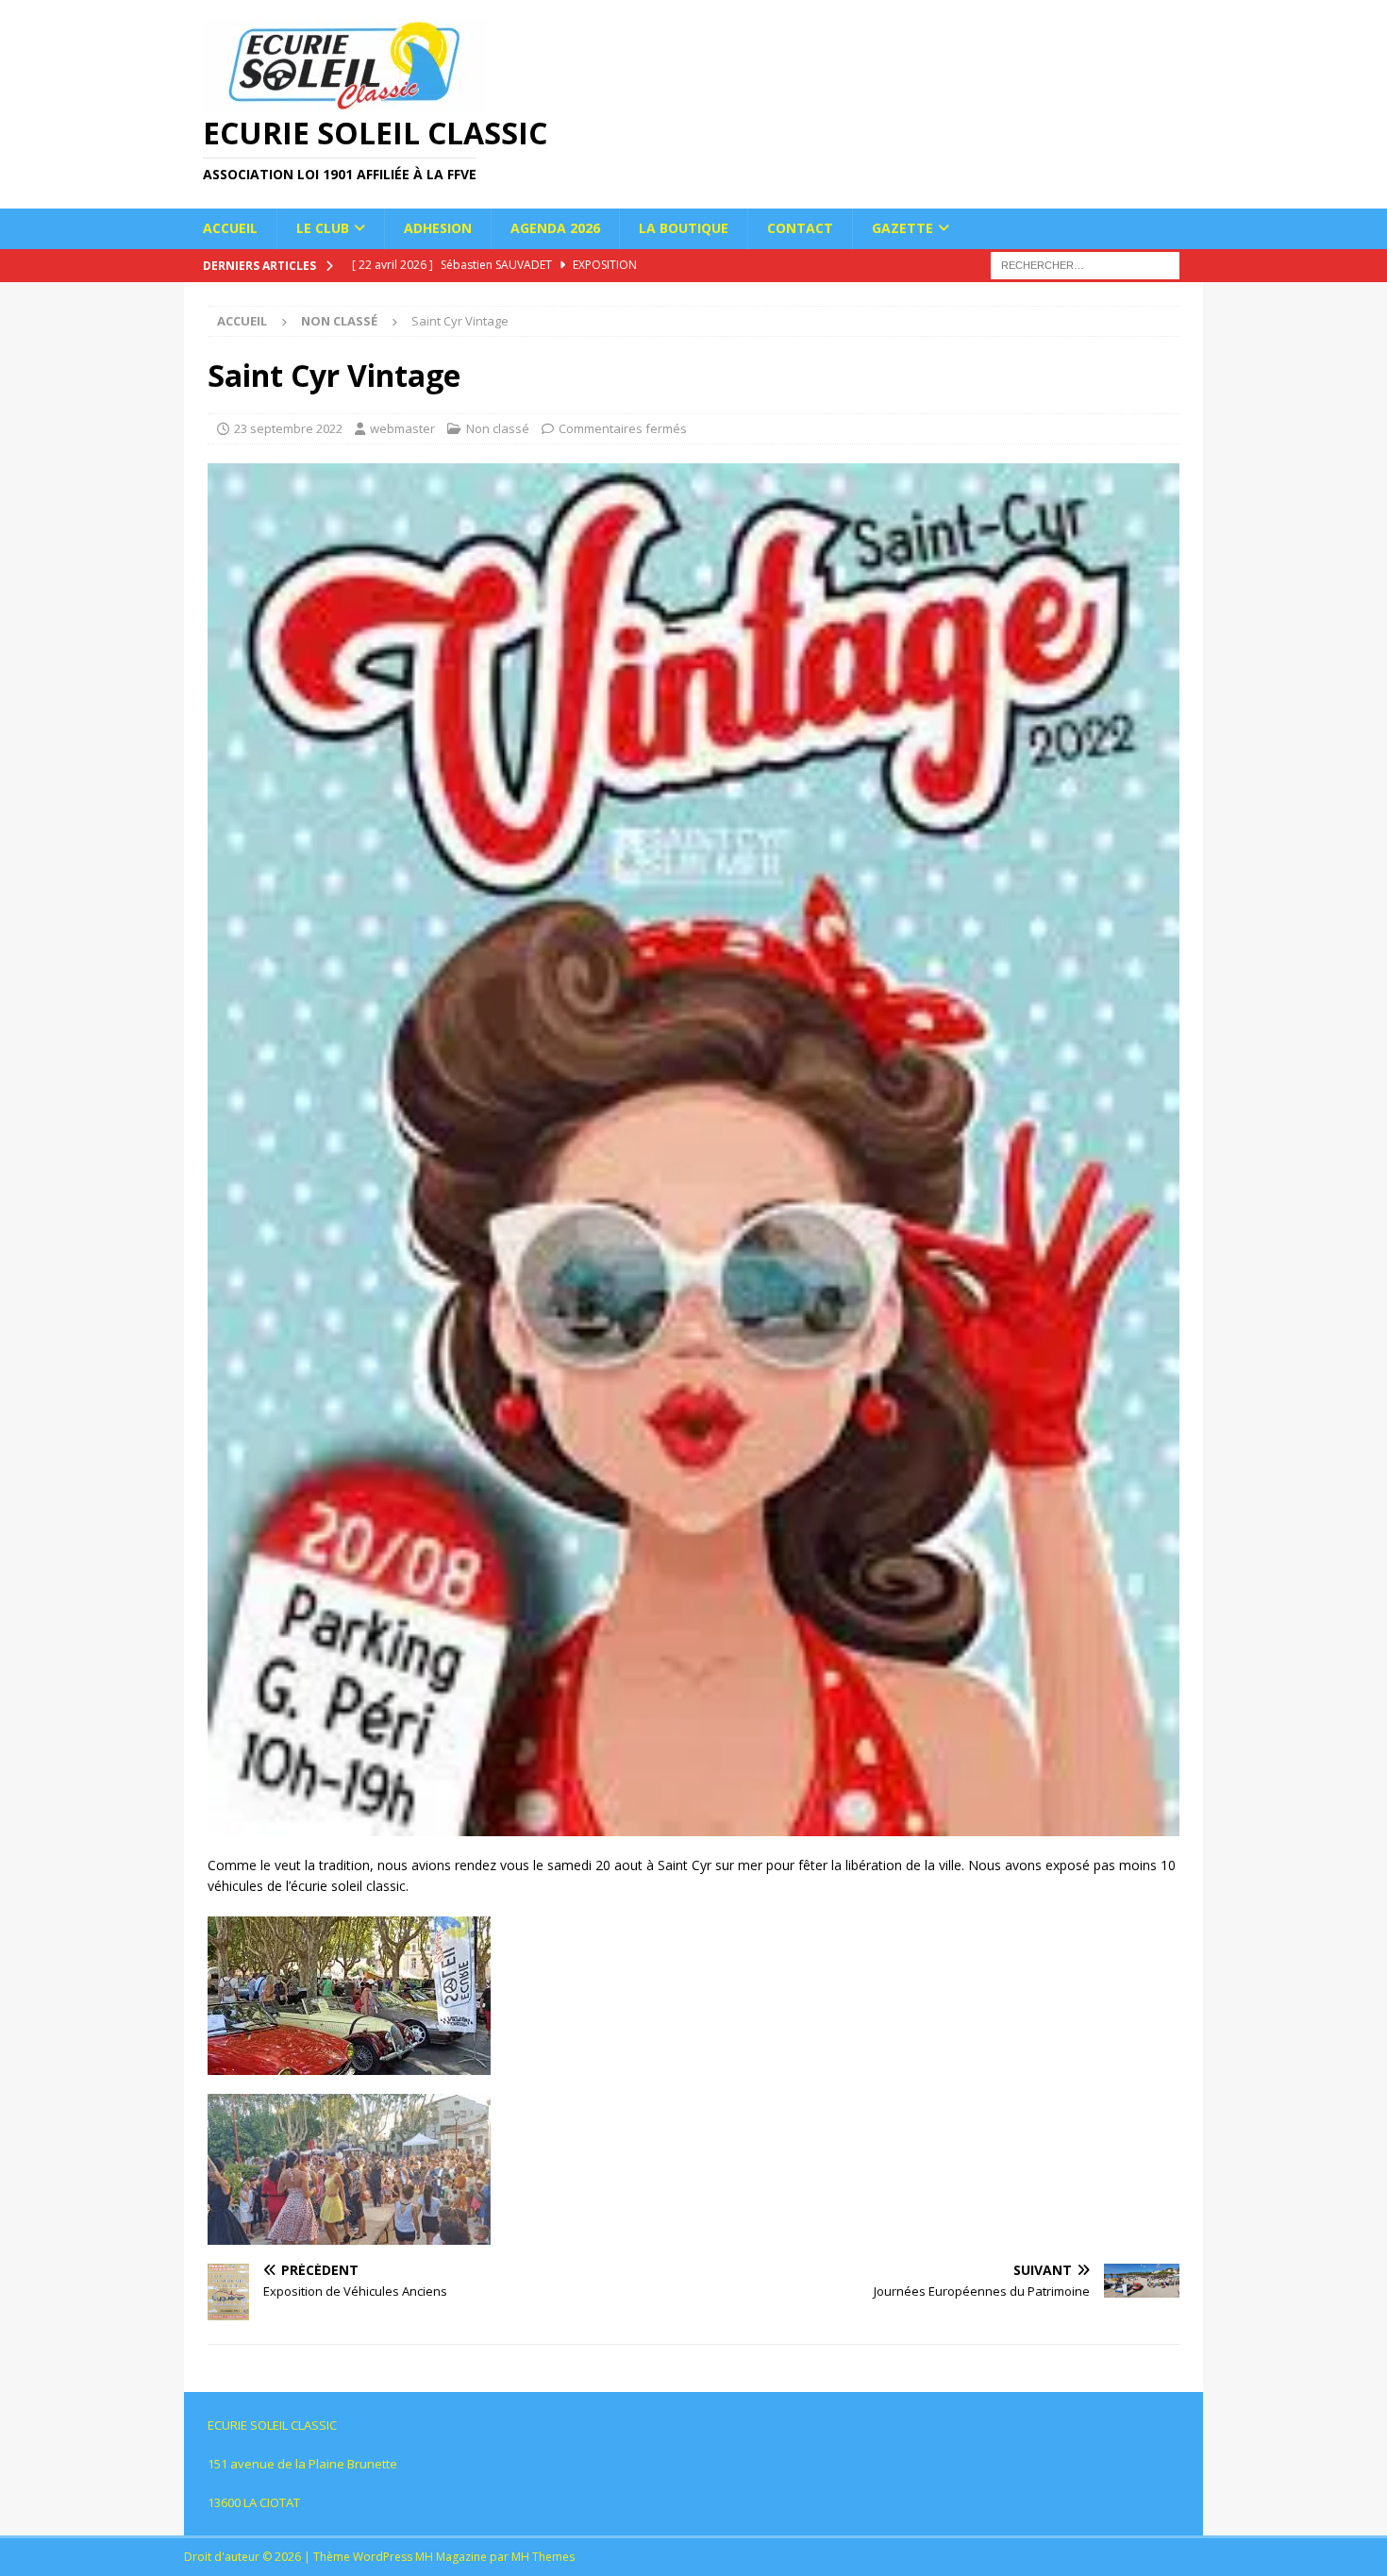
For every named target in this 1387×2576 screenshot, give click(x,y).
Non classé (498, 428)
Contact (800, 228)
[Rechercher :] (1085, 264)
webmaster (402, 428)
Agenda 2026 (555, 228)
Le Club (323, 228)
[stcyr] (693, 1825)
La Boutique (684, 228)
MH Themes (543, 2557)
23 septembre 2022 (288, 428)
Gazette (902, 228)
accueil (230, 228)
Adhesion (438, 228)
